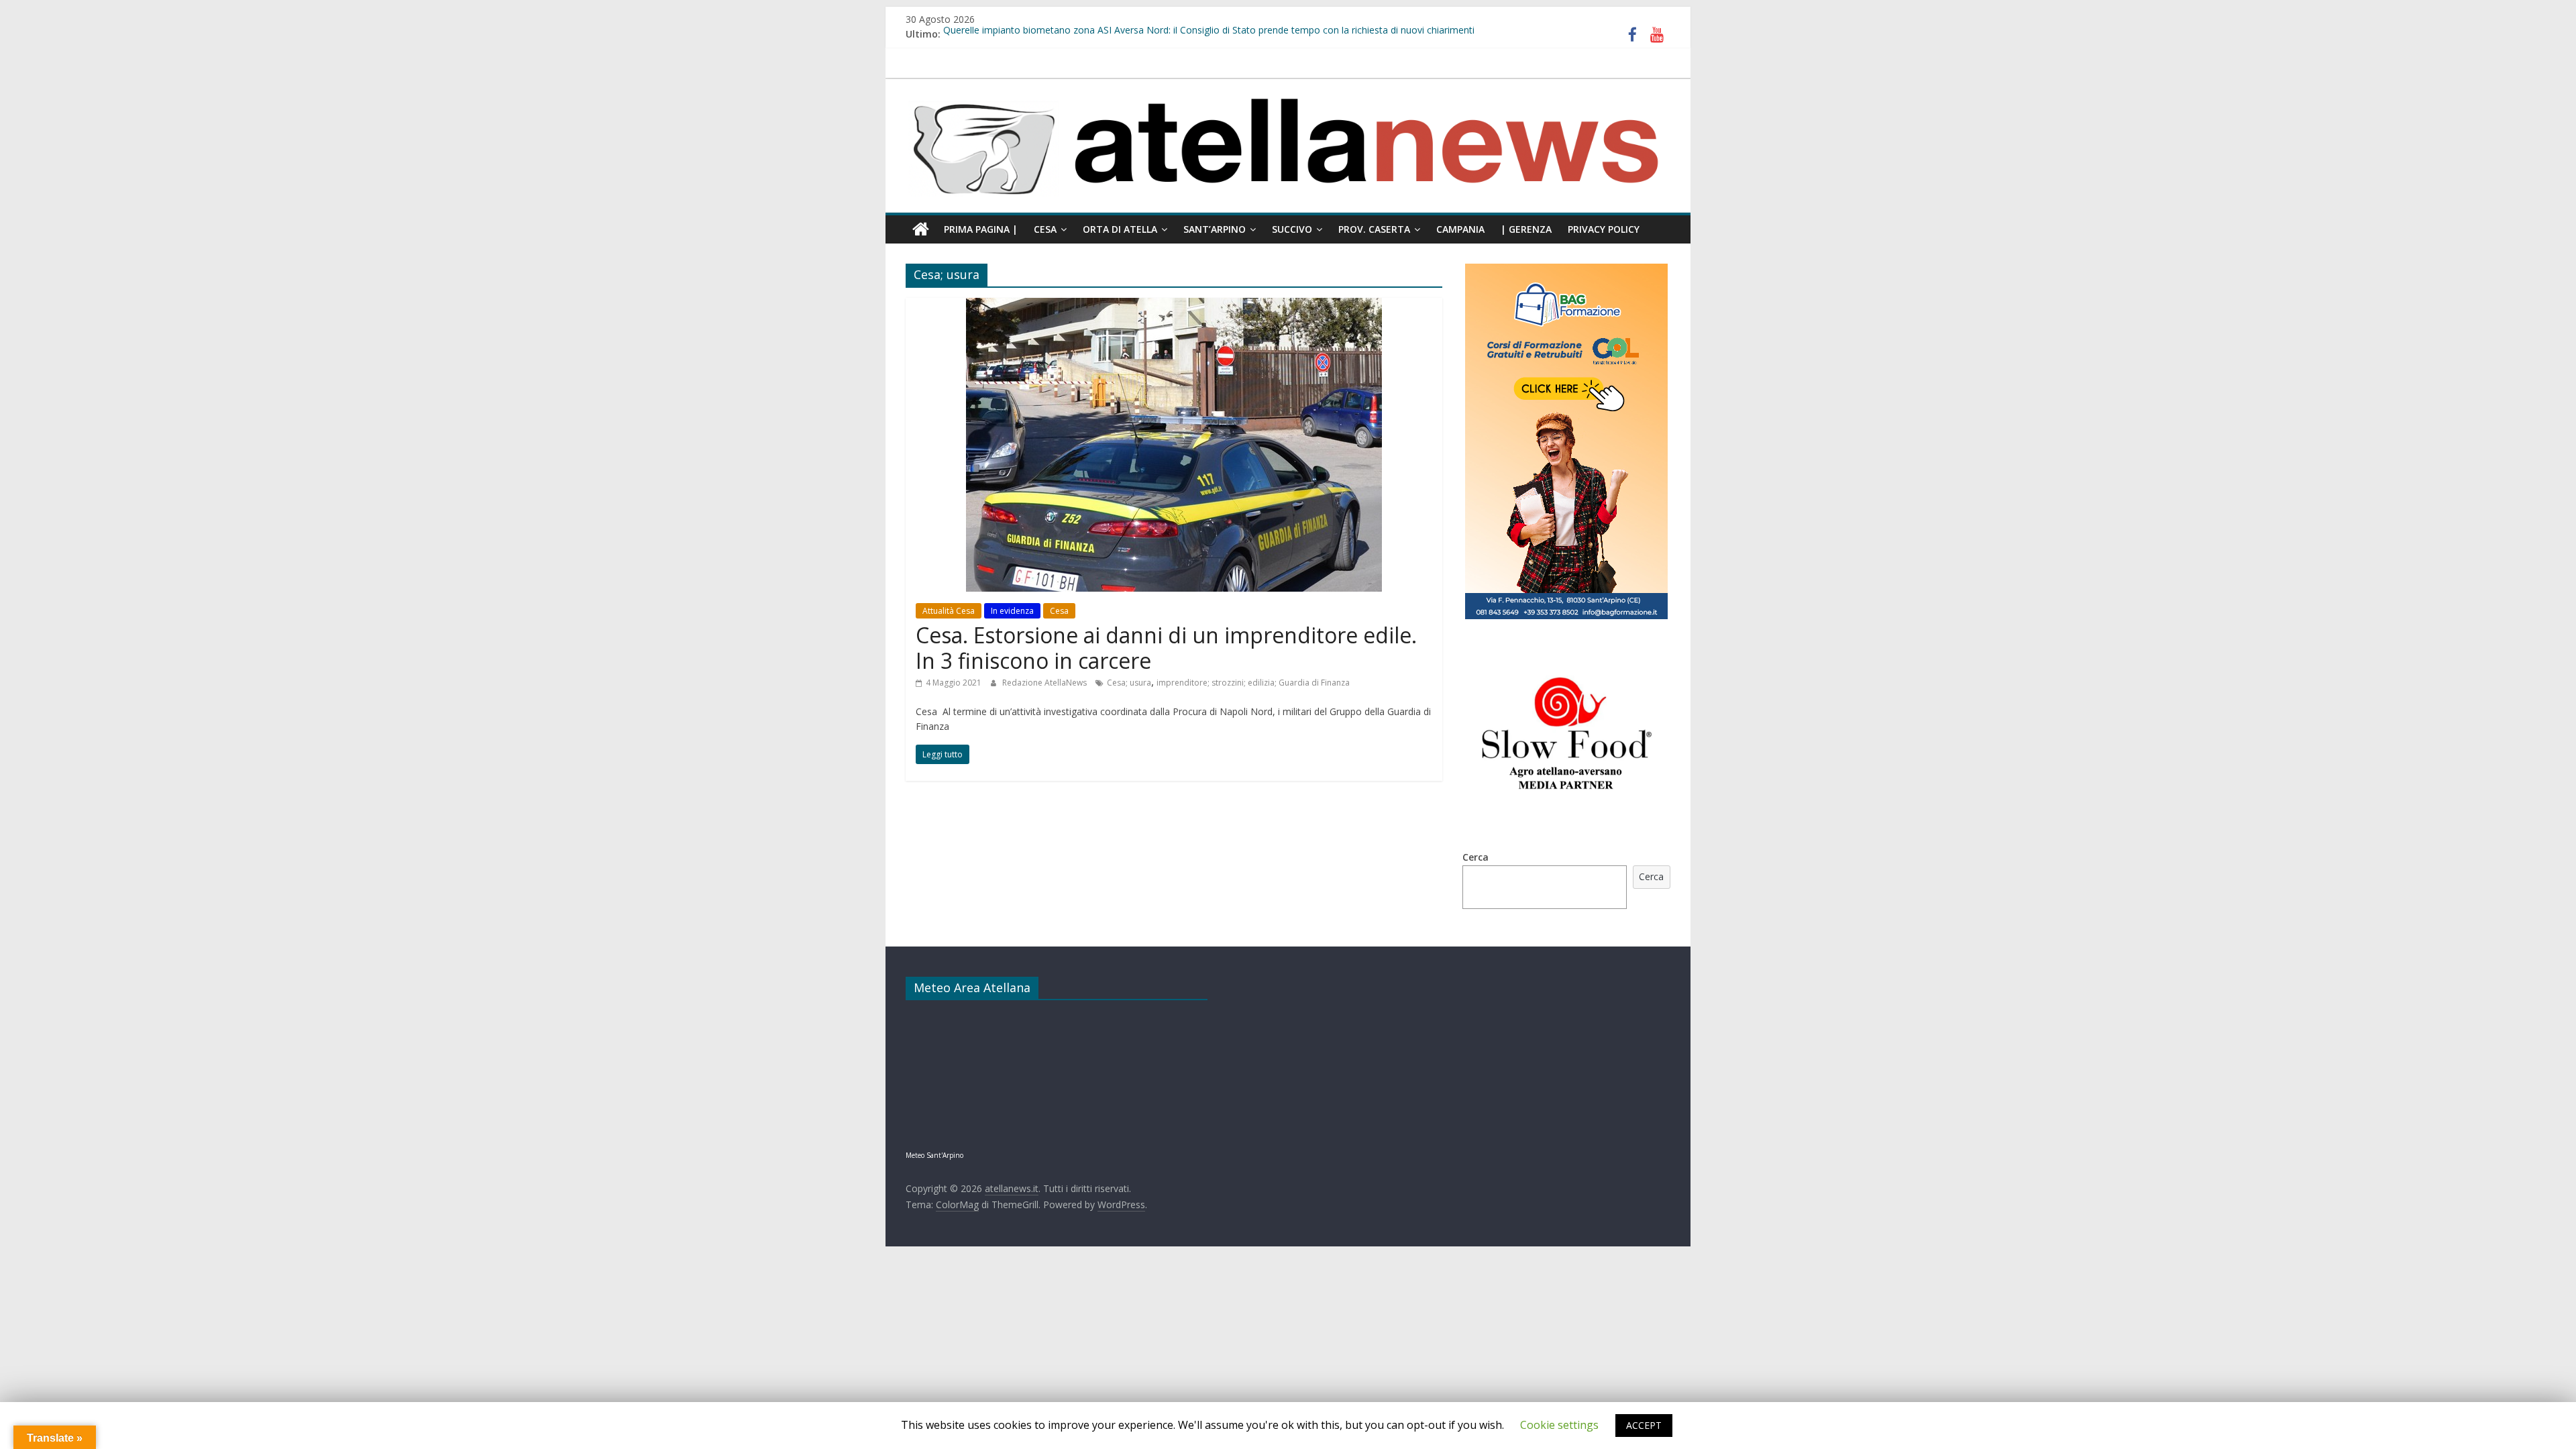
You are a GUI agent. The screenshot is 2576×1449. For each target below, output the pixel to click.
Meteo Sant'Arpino (934, 1155)
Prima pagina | (981, 229)
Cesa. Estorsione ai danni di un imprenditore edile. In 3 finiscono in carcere (1166, 648)
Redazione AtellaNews (1045, 683)
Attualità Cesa (949, 611)
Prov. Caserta (1374, 229)
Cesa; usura (1129, 683)
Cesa (1045, 229)
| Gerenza (1526, 229)
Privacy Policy (1604, 229)
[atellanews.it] (1288, 86)
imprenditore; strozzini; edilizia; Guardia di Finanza (1253, 683)
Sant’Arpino (1215, 229)
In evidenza (1012, 611)
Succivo (1292, 229)
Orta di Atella (1120, 229)
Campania (1460, 229)
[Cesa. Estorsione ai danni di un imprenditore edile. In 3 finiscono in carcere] (1174, 306)
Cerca (1475, 857)
